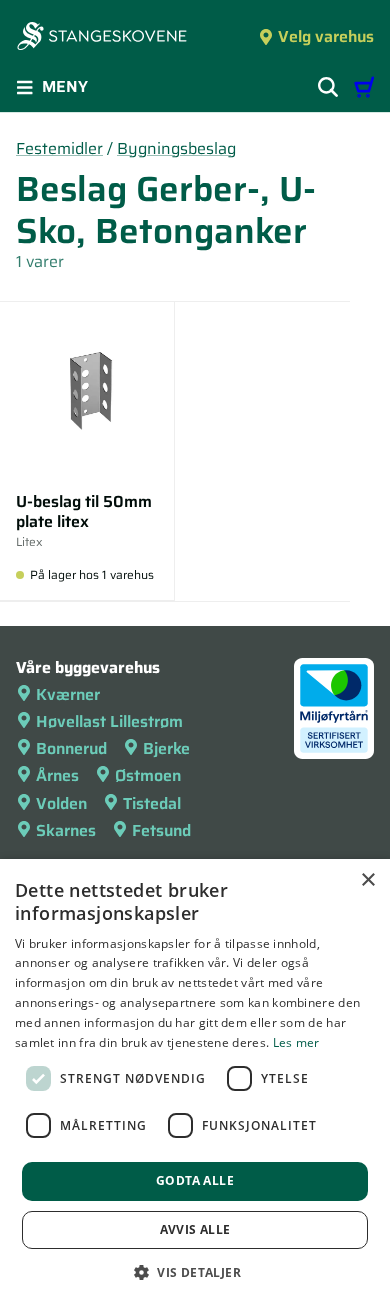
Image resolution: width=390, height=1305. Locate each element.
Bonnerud (71, 748)
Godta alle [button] (195, 1180)
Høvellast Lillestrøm (109, 721)
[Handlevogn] (364, 87)
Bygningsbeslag (176, 148)
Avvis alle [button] (195, 1229)
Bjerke (166, 748)
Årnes (57, 775)
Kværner (68, 694)
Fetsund (161, 830)
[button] (195, 1272)
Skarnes (66, 830)
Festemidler (59, 148)
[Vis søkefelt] (328, 87)
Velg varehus (326, 36)
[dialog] (195, 1082)
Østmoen (148, 775)
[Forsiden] (102, 38)
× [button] (367, 880)
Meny (65, 86)
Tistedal (152, 803)
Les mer (296, 1042)
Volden (61, 803)
